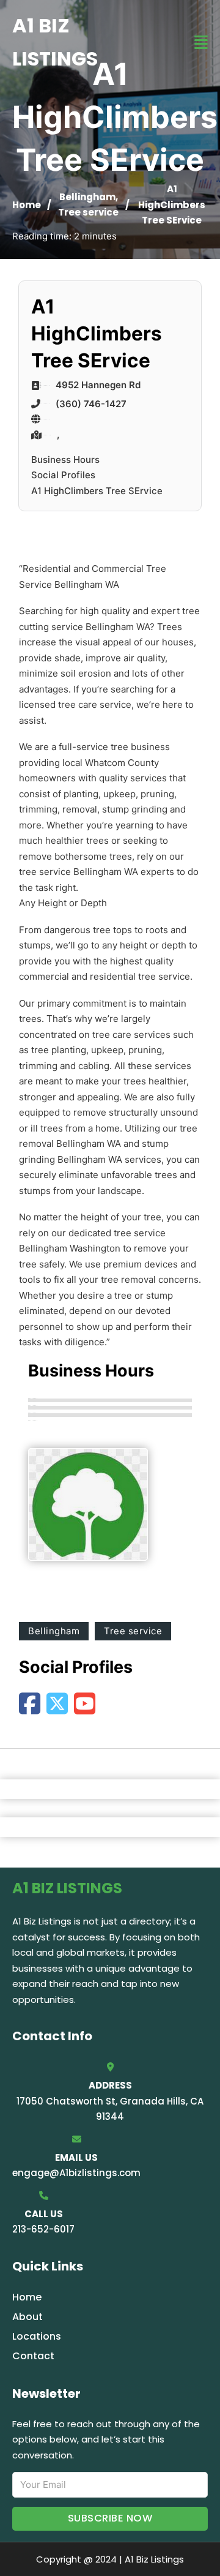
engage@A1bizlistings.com (76, 2173)
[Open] (201, 43)
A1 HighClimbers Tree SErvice (97, 491)
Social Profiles (63, 475)
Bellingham (87, 197)
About (28, 2317)
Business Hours (65, 460)
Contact (33, 2356)
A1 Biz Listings (55, 42)
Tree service (88, 212)
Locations (37, 2336)
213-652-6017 (43, 2229)
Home (27, 205)
